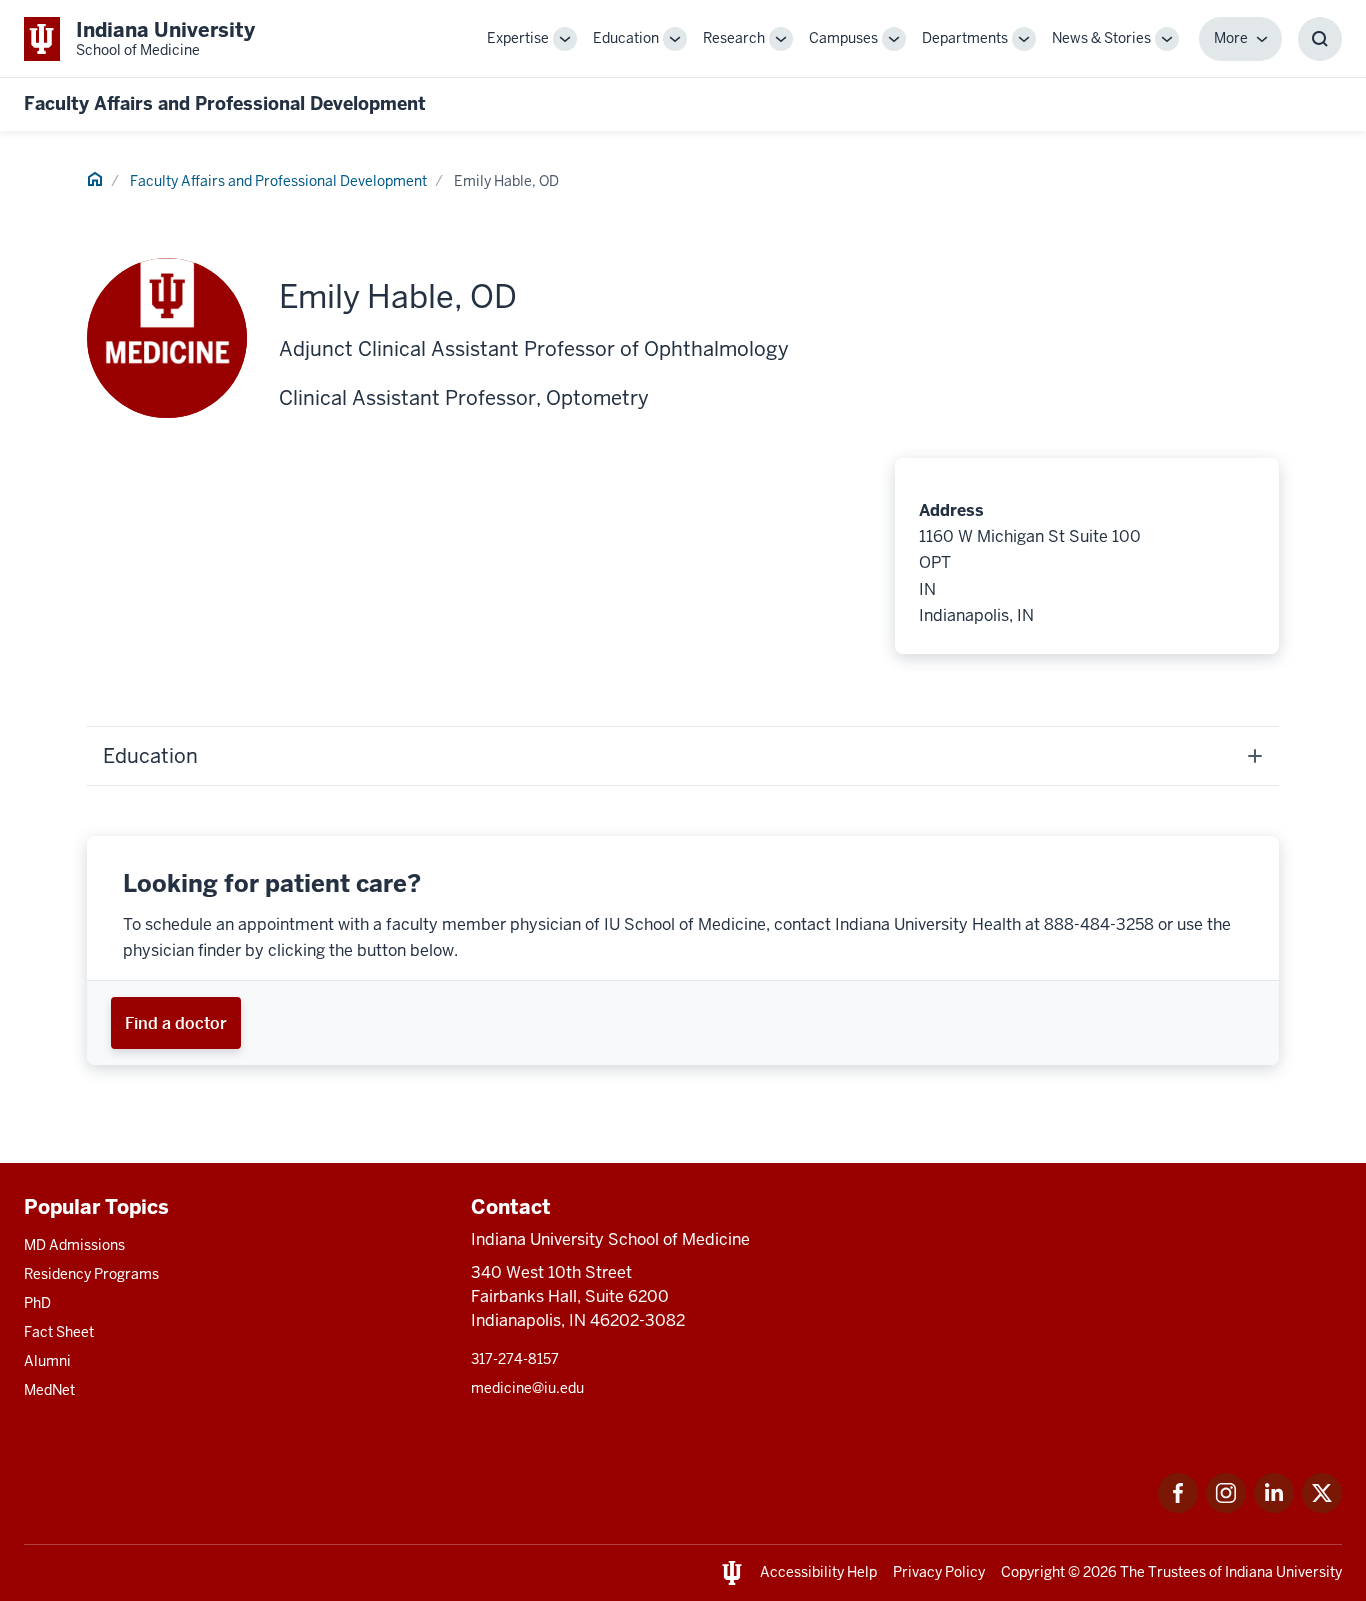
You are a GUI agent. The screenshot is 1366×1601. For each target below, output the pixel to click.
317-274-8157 (515, 1359)
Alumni (47, 1361)
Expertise (518, 38)
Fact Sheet (59, 1332)
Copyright (1033, 1572)
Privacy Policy (939, 1572)
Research (734, 38)
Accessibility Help (818, 1572)
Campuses (843, 38)
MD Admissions (74, 1245)
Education (626, 38)
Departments (965, 38)
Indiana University (1283, 1572)
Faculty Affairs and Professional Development (225, 103)
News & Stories (1101, 38)
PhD (37, 1303)
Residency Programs (91, 1274)
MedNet (49, 1390)
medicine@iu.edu (527, 1388)
